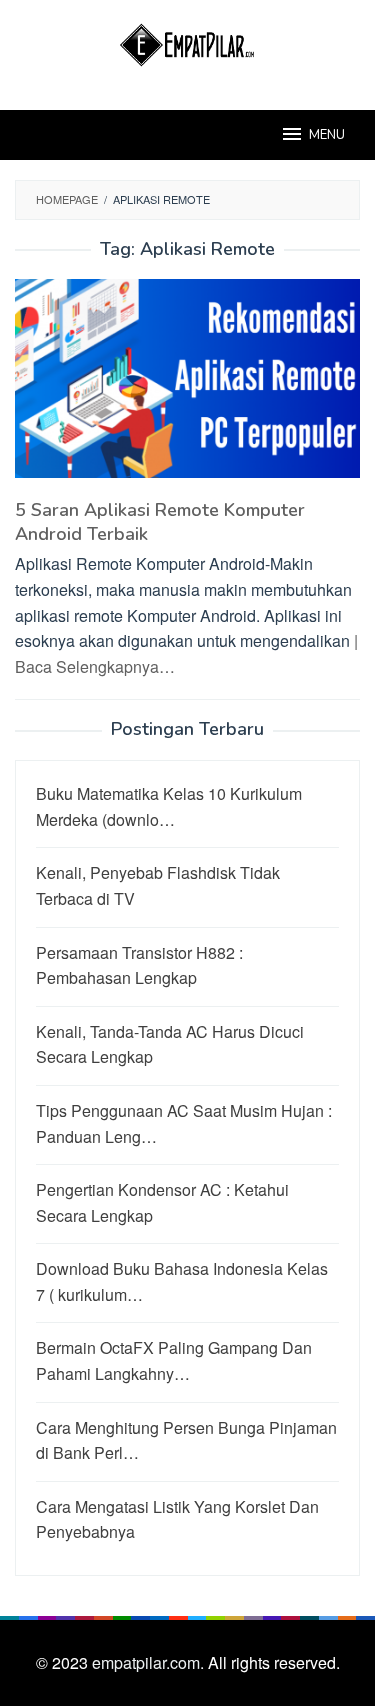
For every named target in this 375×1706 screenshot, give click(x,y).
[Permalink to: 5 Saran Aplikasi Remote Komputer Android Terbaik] (187, 386)
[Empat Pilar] (187, 42)
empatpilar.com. (150, 1662)
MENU (327, 135)
